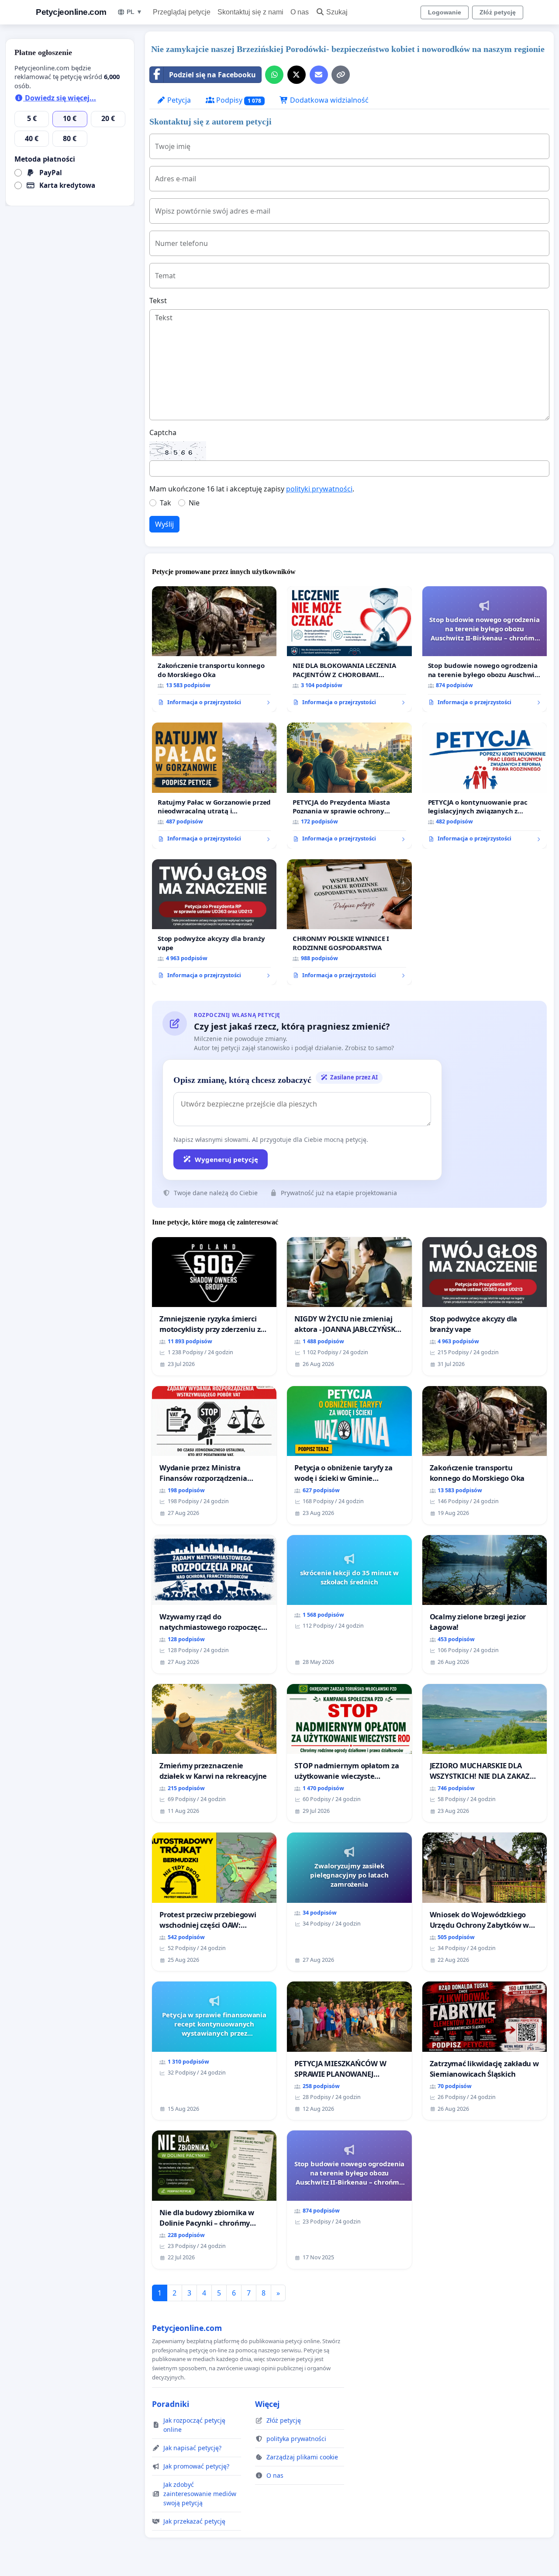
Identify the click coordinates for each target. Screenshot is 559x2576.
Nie (194, 503)
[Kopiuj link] (341, 75)
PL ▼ (135, 12)
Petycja (178, 100)
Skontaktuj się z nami (250, 12)
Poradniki (171, 2404)
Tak (166, 503)
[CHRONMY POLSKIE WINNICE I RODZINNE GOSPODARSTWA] (349, 922)
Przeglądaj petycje (182, 12)
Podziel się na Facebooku (212, 75)
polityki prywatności (319, 489)
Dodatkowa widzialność (328, 100)
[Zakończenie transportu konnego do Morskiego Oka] (214, 649)
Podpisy (238, 100)
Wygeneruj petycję (226, 1159)
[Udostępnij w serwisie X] (297, 75)
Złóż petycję (498, 12)
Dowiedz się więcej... (60, 98)
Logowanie (445, 12)
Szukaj (337, 12)
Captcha (163, 432)
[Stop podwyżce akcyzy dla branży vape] (214, 922)
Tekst (158, 301)
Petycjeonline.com (71, 12)
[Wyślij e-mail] (319, 75)
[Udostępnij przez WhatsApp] (274, 75)
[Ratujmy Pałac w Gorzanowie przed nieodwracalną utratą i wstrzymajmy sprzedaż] (214, 785)
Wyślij (164, 524)
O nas (300, 12)
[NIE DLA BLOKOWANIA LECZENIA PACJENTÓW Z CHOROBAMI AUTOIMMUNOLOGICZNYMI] (349, 649)
